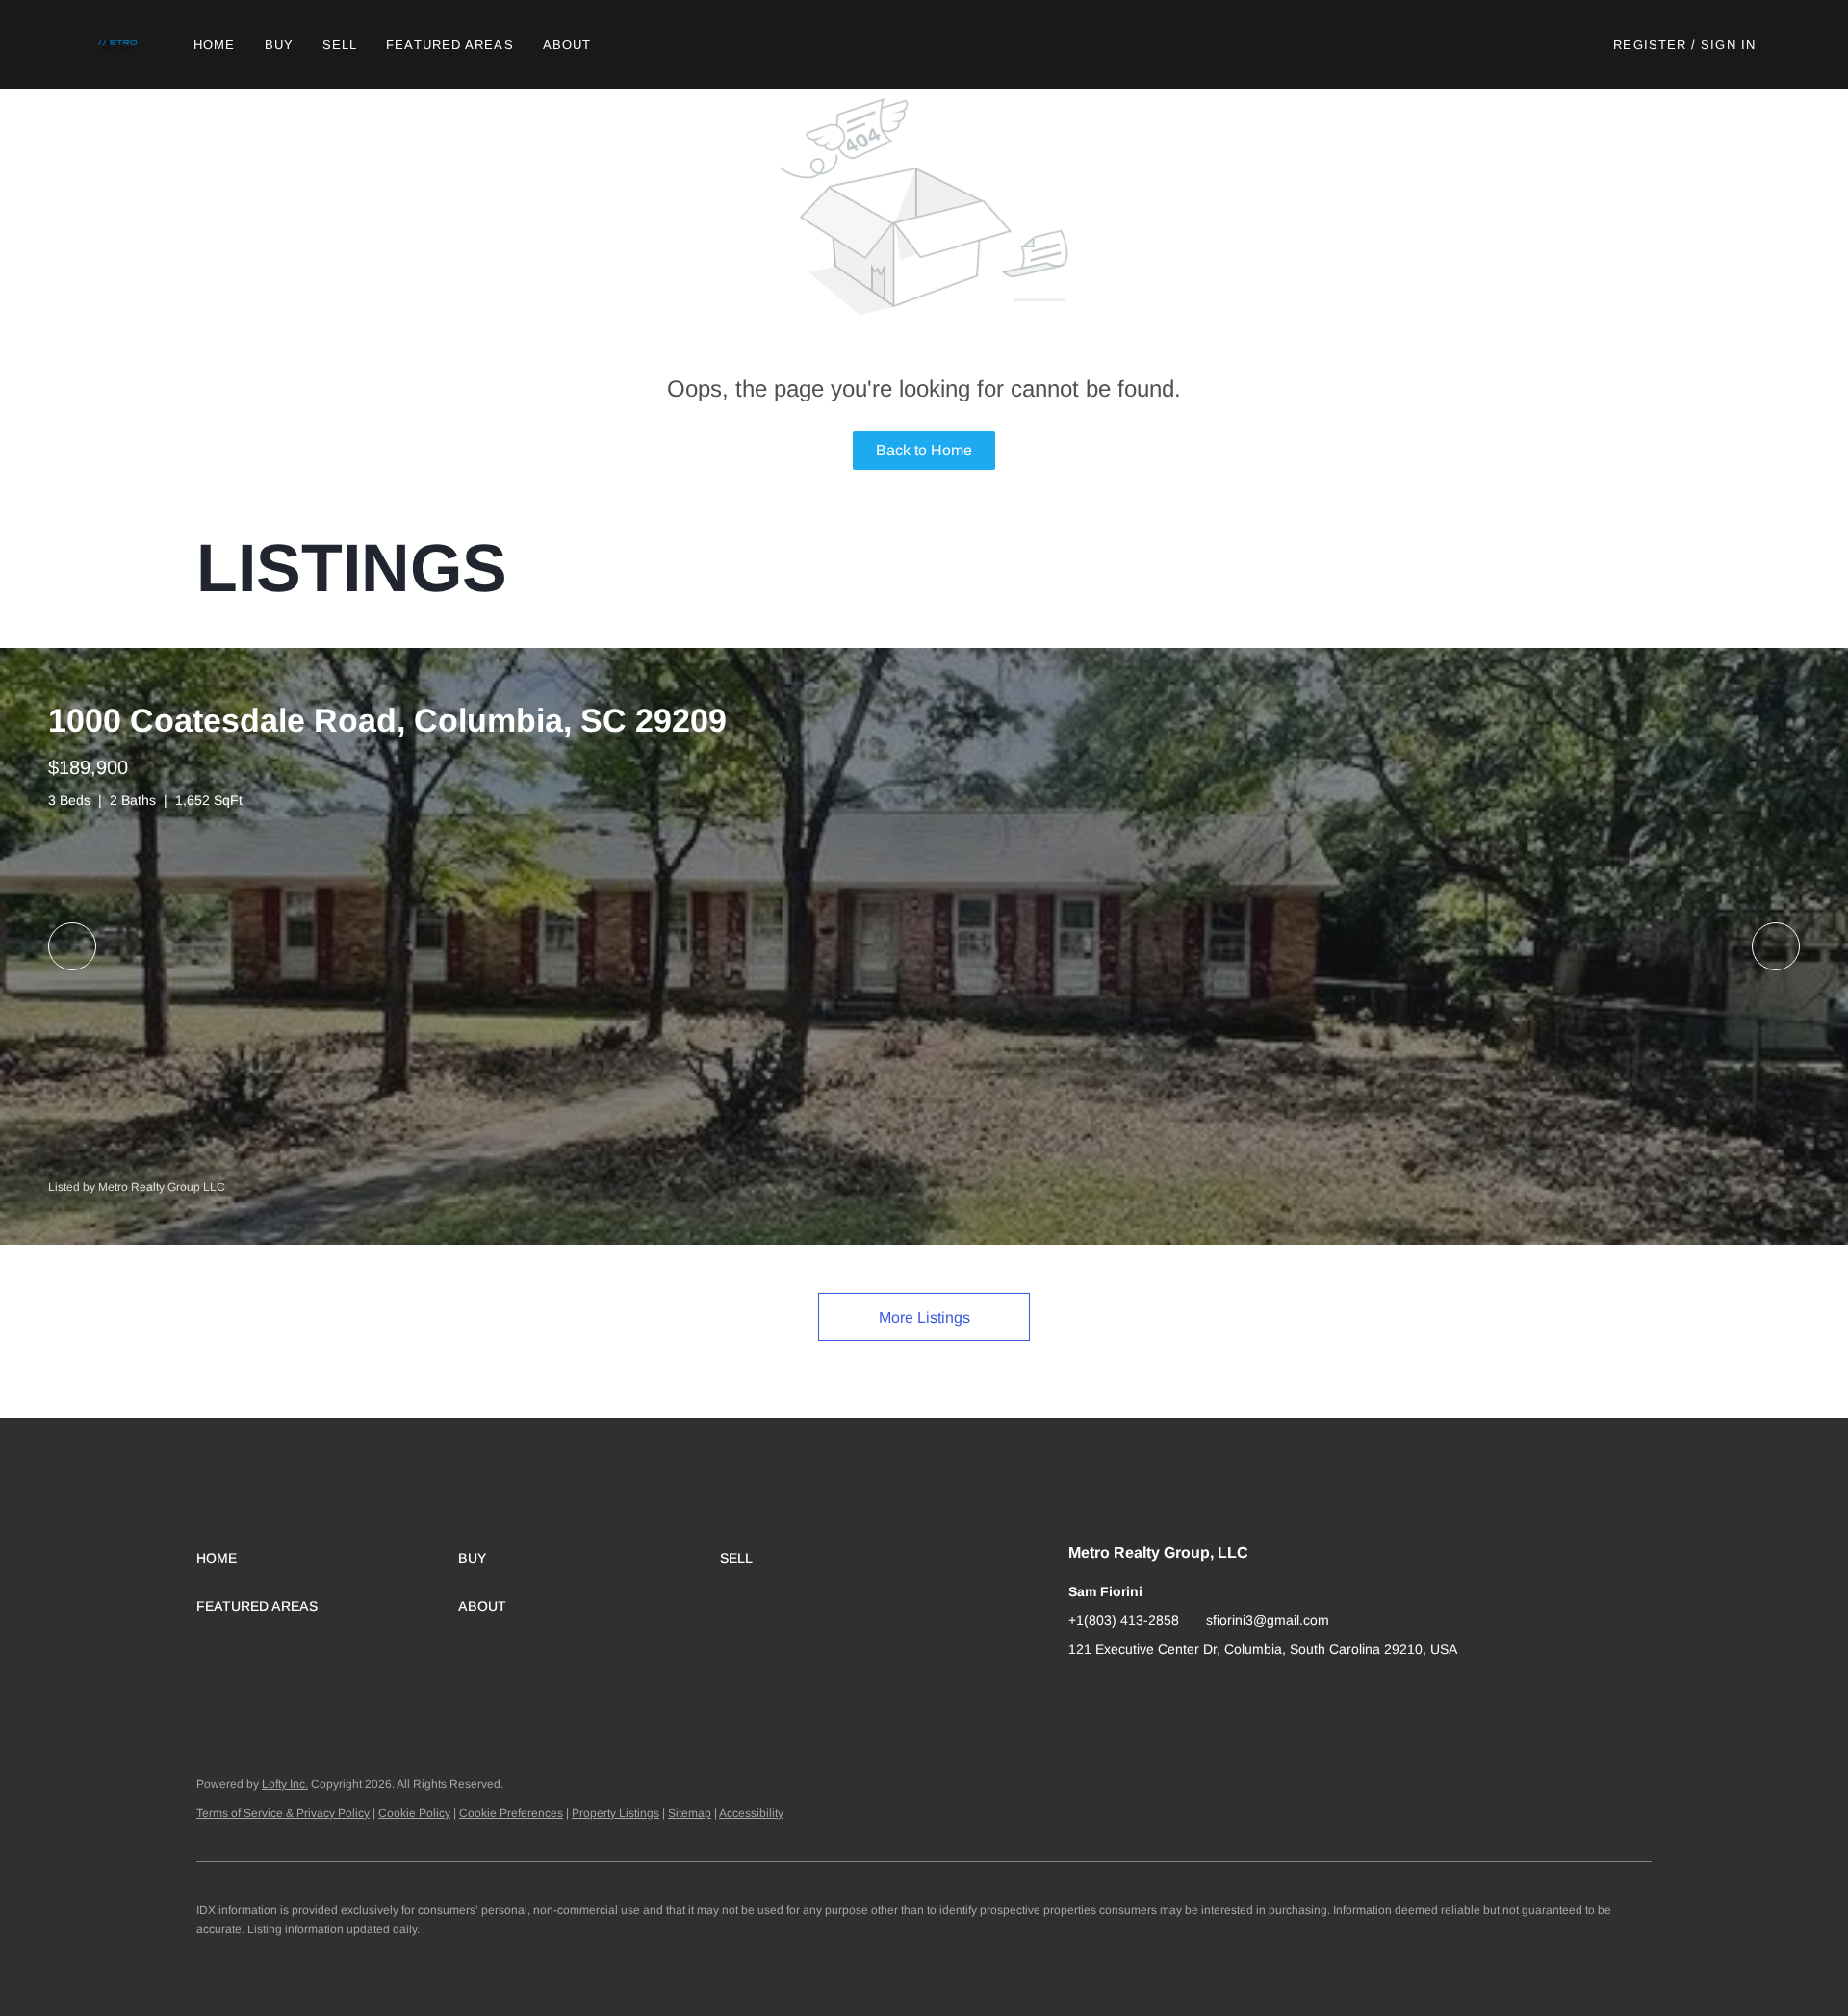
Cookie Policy (414, 1813)
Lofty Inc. (285, 1784)
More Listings (924, 1318)
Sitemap (690, 1813)
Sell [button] (340, 45)
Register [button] (1650, 45)
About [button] (567, 45)
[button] (119, 44)
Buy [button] (279, 45)
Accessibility (751, 1813)
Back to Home (924, 450)
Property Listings (616, 1813)
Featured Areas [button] (449, 45)
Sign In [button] (1728, 45)
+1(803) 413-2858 (1124, 1620)
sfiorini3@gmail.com (1268, 1620)
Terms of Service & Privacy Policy (283, 1813)
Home (214, 45)
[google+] (1083, 1693)
